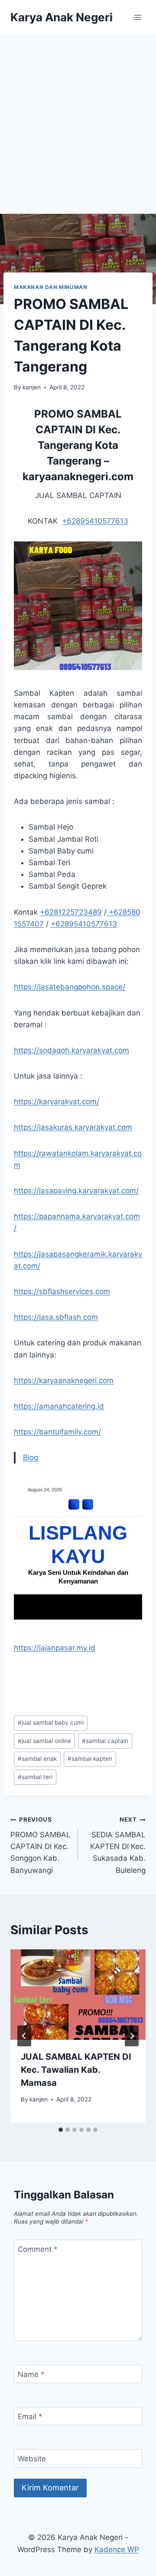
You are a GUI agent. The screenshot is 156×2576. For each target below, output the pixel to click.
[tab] (61, 2130)
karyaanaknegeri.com (78, 476)
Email (30, 2417)
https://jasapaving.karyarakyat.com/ (76, 1191)
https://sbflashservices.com (62, 1291)
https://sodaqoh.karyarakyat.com (71, 1050)
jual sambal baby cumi (51, 1723)
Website (32, 2459)
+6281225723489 (71, 912)
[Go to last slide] (24, 2036)
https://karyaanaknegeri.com (64, 1381)
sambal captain (105, 1741)
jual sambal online (44, 1741)
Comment (38, 2249)
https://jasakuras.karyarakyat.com (73, 1127)
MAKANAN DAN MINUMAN (50, 287)
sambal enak (37, 1759)
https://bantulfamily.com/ (57, 1432)
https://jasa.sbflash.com (56, 1317)
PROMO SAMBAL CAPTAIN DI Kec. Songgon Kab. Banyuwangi (41, 1845)
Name (31, 2374)
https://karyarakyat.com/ (57, 1102)
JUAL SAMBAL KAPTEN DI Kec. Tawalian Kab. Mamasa (76, 2070)
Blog (31, 1457)
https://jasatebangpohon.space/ (70, 987)
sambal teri (35, 1777)
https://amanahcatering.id (59, 1406)
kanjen (32, 387)
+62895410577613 (95, 521)
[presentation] (78, 1995)
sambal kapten (90, 1759)
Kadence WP (117, 2549)
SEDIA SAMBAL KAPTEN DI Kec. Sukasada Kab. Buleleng (118, 1845)
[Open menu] (138, 17)
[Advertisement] (78, 117)
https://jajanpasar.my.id (55, 1648)
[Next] (132, 2036)
